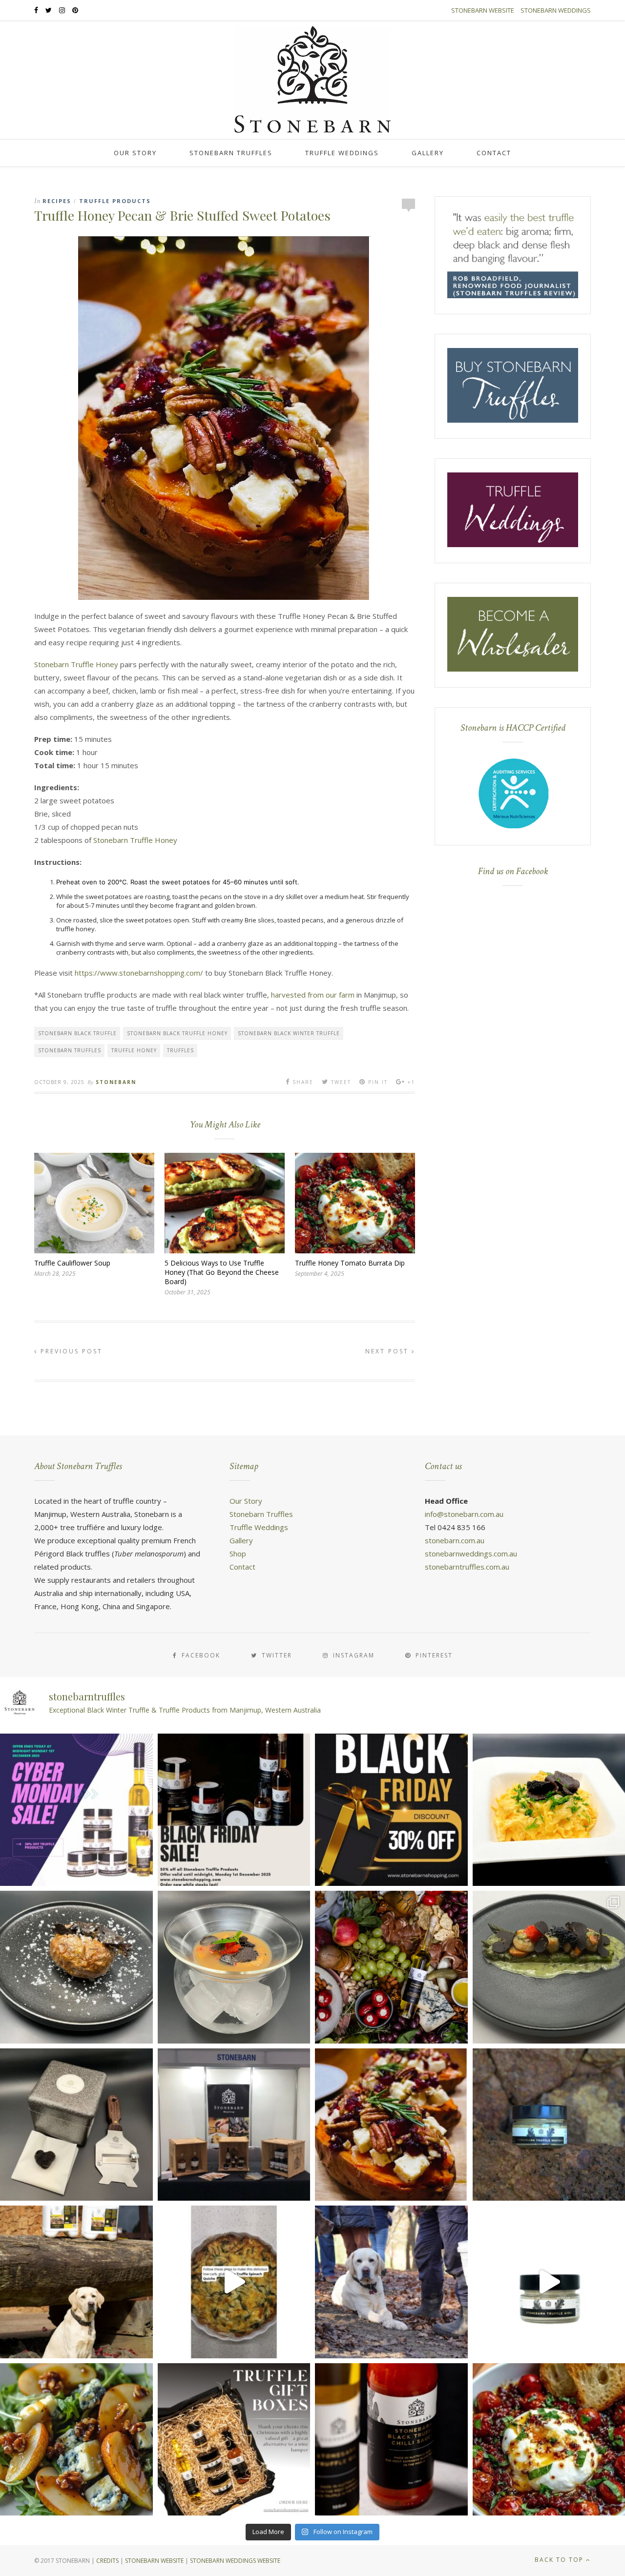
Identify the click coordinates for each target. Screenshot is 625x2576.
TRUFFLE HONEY (134, 1050)
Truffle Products (115, 201)
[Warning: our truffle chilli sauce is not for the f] (391, 2440)
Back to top (560, 2560)
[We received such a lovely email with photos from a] (76, 2125)
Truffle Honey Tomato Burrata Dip (350, 1263)
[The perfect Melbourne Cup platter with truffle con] (391, 1967)
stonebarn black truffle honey (177, 1033)
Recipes (57, 201)
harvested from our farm (313, 995)
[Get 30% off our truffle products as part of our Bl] (234, 1810)
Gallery (428, 153)
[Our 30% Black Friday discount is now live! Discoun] (391, 1810)
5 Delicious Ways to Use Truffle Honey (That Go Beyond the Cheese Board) (222, 1272)
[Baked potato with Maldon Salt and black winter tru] (76, 1967)
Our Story (135, 153)
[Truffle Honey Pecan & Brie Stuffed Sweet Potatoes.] (391, 2125)
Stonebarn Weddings (556, 10)
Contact (494, 153)
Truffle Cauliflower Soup (72, 1263)
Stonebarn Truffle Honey (76, 664)
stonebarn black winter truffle (289, 1033)
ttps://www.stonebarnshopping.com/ (142, 973)
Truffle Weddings (342, 153)
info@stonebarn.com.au (464, 1514)
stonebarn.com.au (455, 1540)
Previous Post (70, 1351)
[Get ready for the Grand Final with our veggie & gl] (234, 2282)
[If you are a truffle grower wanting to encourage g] (76, 2282)
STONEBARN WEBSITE (154, 2561)
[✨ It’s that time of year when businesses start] (234, 2440)
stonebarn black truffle (77, 1033)
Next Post (388, 1351)
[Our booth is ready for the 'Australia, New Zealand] (234, 2125)
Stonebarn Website (483, 10)
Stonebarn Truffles (231, 153)
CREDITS (107, 2561)
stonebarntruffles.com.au (467, 1567)
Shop (238, 1554)
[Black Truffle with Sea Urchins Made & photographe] (234, 1967)
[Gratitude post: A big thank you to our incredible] (391, 2282)
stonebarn (116, 1082)
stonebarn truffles (70, 1050)
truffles (180, 1050)
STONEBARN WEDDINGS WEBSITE (235, 2561)
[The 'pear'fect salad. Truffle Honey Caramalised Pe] (76, 2440)
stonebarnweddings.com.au (471, 1554)
